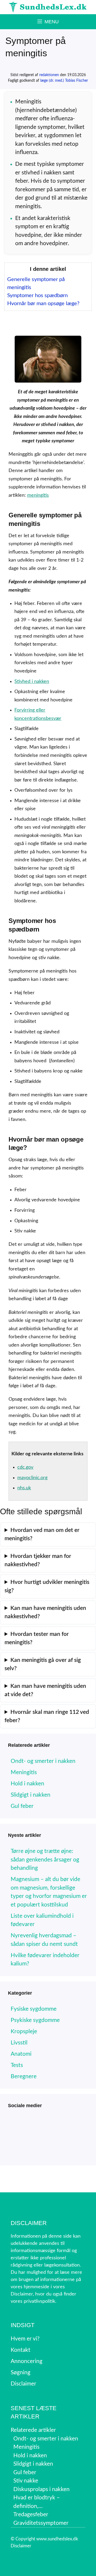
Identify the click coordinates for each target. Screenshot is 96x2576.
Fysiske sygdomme (34, 2009)
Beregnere (24, 2076)
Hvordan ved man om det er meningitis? (42, 1534)
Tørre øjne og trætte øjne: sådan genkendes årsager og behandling (45, 1860)
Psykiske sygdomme (35, 2020)
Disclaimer (21, 2546)
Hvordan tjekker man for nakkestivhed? (38, 1560)
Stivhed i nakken (32, 682)
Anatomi (21, 2054)
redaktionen (49, 75)
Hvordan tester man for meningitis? (37, 1638)
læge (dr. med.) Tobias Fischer (64, 81)
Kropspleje (24, 2031)
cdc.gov (25, 1467)
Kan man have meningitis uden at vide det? (45, 1690)
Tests (17, 2065)
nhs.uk (24, 1488)
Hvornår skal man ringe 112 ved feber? (47, 1716)
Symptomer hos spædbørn (37, 296)
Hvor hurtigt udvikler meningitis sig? (47, 1586)
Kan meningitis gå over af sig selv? (43, 1664)
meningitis (38, 495)
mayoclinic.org (32, 1478)
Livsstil (19, 2043)
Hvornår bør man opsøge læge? (43, 304)
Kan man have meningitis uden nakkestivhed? (45, 1612)
